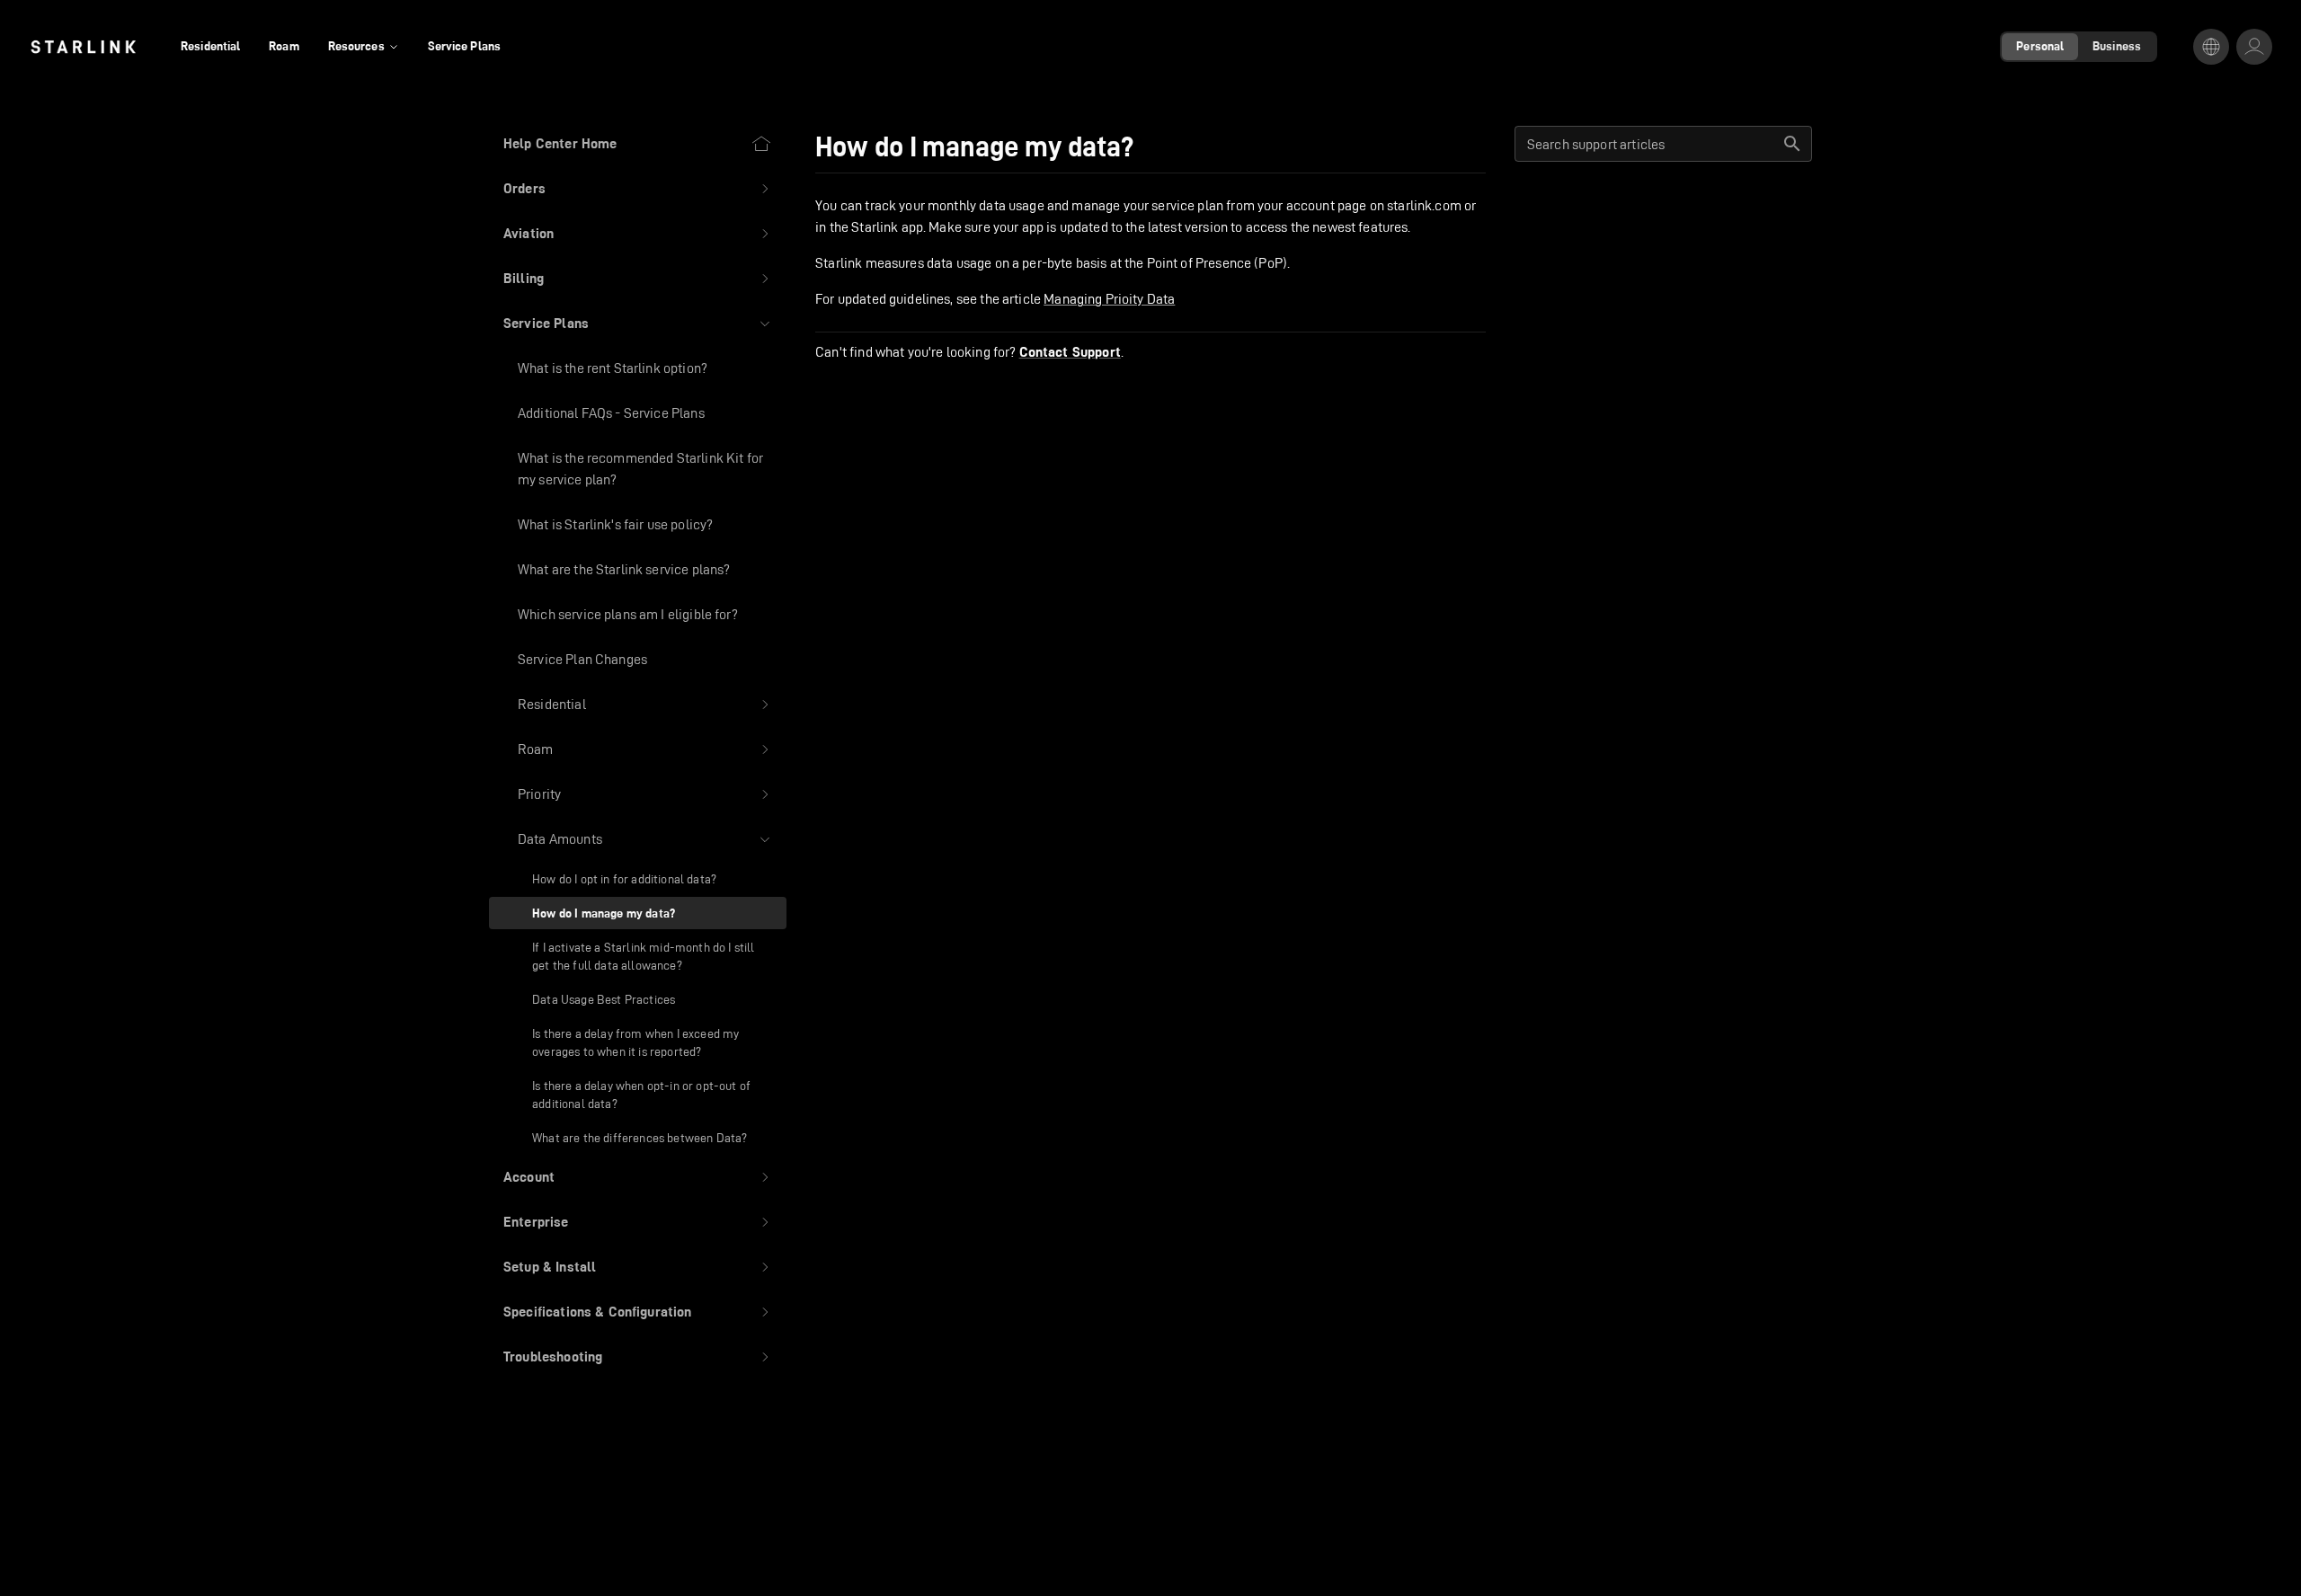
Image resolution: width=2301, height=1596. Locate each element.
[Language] (2211, 47)
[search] (1792, 144)
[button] (638, 189)
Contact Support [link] (1070, 352)
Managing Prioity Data (1109, 299)
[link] (83, 47)
